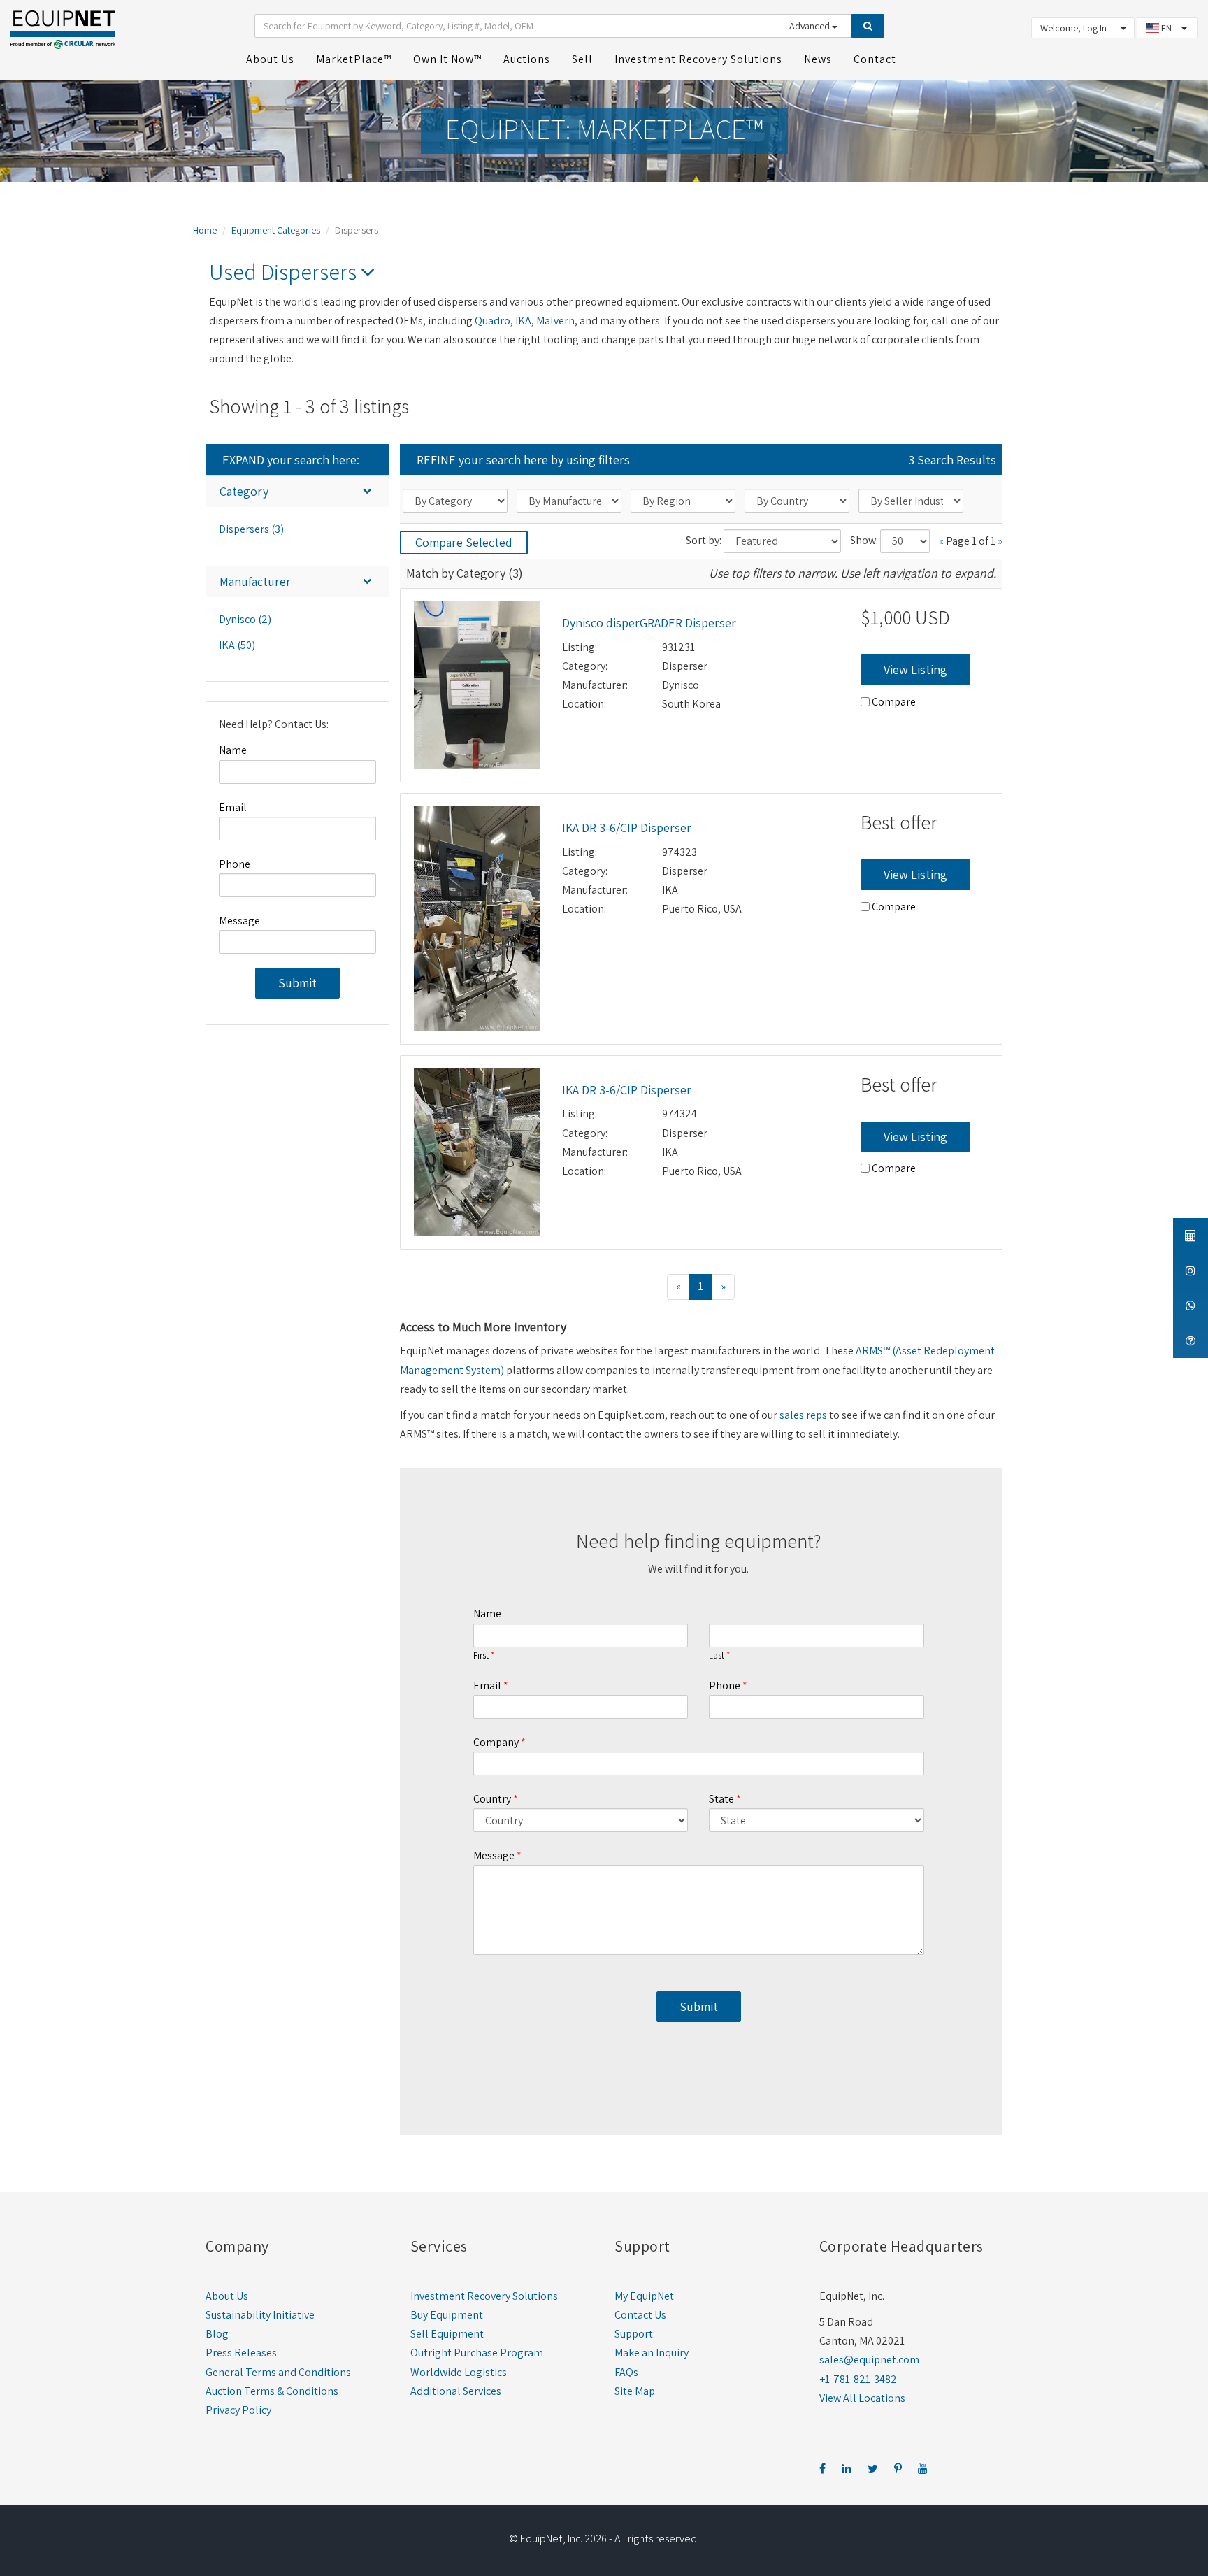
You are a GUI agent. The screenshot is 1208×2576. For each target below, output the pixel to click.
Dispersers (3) (251, 529)
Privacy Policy (238, 2410)
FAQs (626, 2372)
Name (233, 750)
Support (634, 2334)
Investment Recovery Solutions (484, 2296)
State (721, 1799)
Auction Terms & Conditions (272, 2391)
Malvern (555, 321)
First (481, 1656)
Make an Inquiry (652, 2353)
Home (205, 230)
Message (239, 921)
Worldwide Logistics (459, 2372)
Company (496, 1742)
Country (492, 1799)
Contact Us (640, 2315)
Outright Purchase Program (477, 2353)
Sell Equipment (447, 2334)
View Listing (915, 670)
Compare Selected (464, 542)
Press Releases (241, 2353)
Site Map (635, 2391)
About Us (227, 2296)
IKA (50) (237, 645)
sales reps (803, 1415)
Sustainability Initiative (260, 2315)
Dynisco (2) (245, 619)
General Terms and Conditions (278, 2372)
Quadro (492, 321)
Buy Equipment (447, 2315)
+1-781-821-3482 (858, 2379)
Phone (235, 864)
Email (233, 807)
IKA (523, 321)
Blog (217, 2334)
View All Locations (862, 2398)
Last (717, 1656)
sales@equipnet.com (869, 2360)
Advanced (811, 26)
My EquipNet (644, 2296)
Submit (297, 983)
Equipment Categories (276, 230)
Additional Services (456, 2391)
